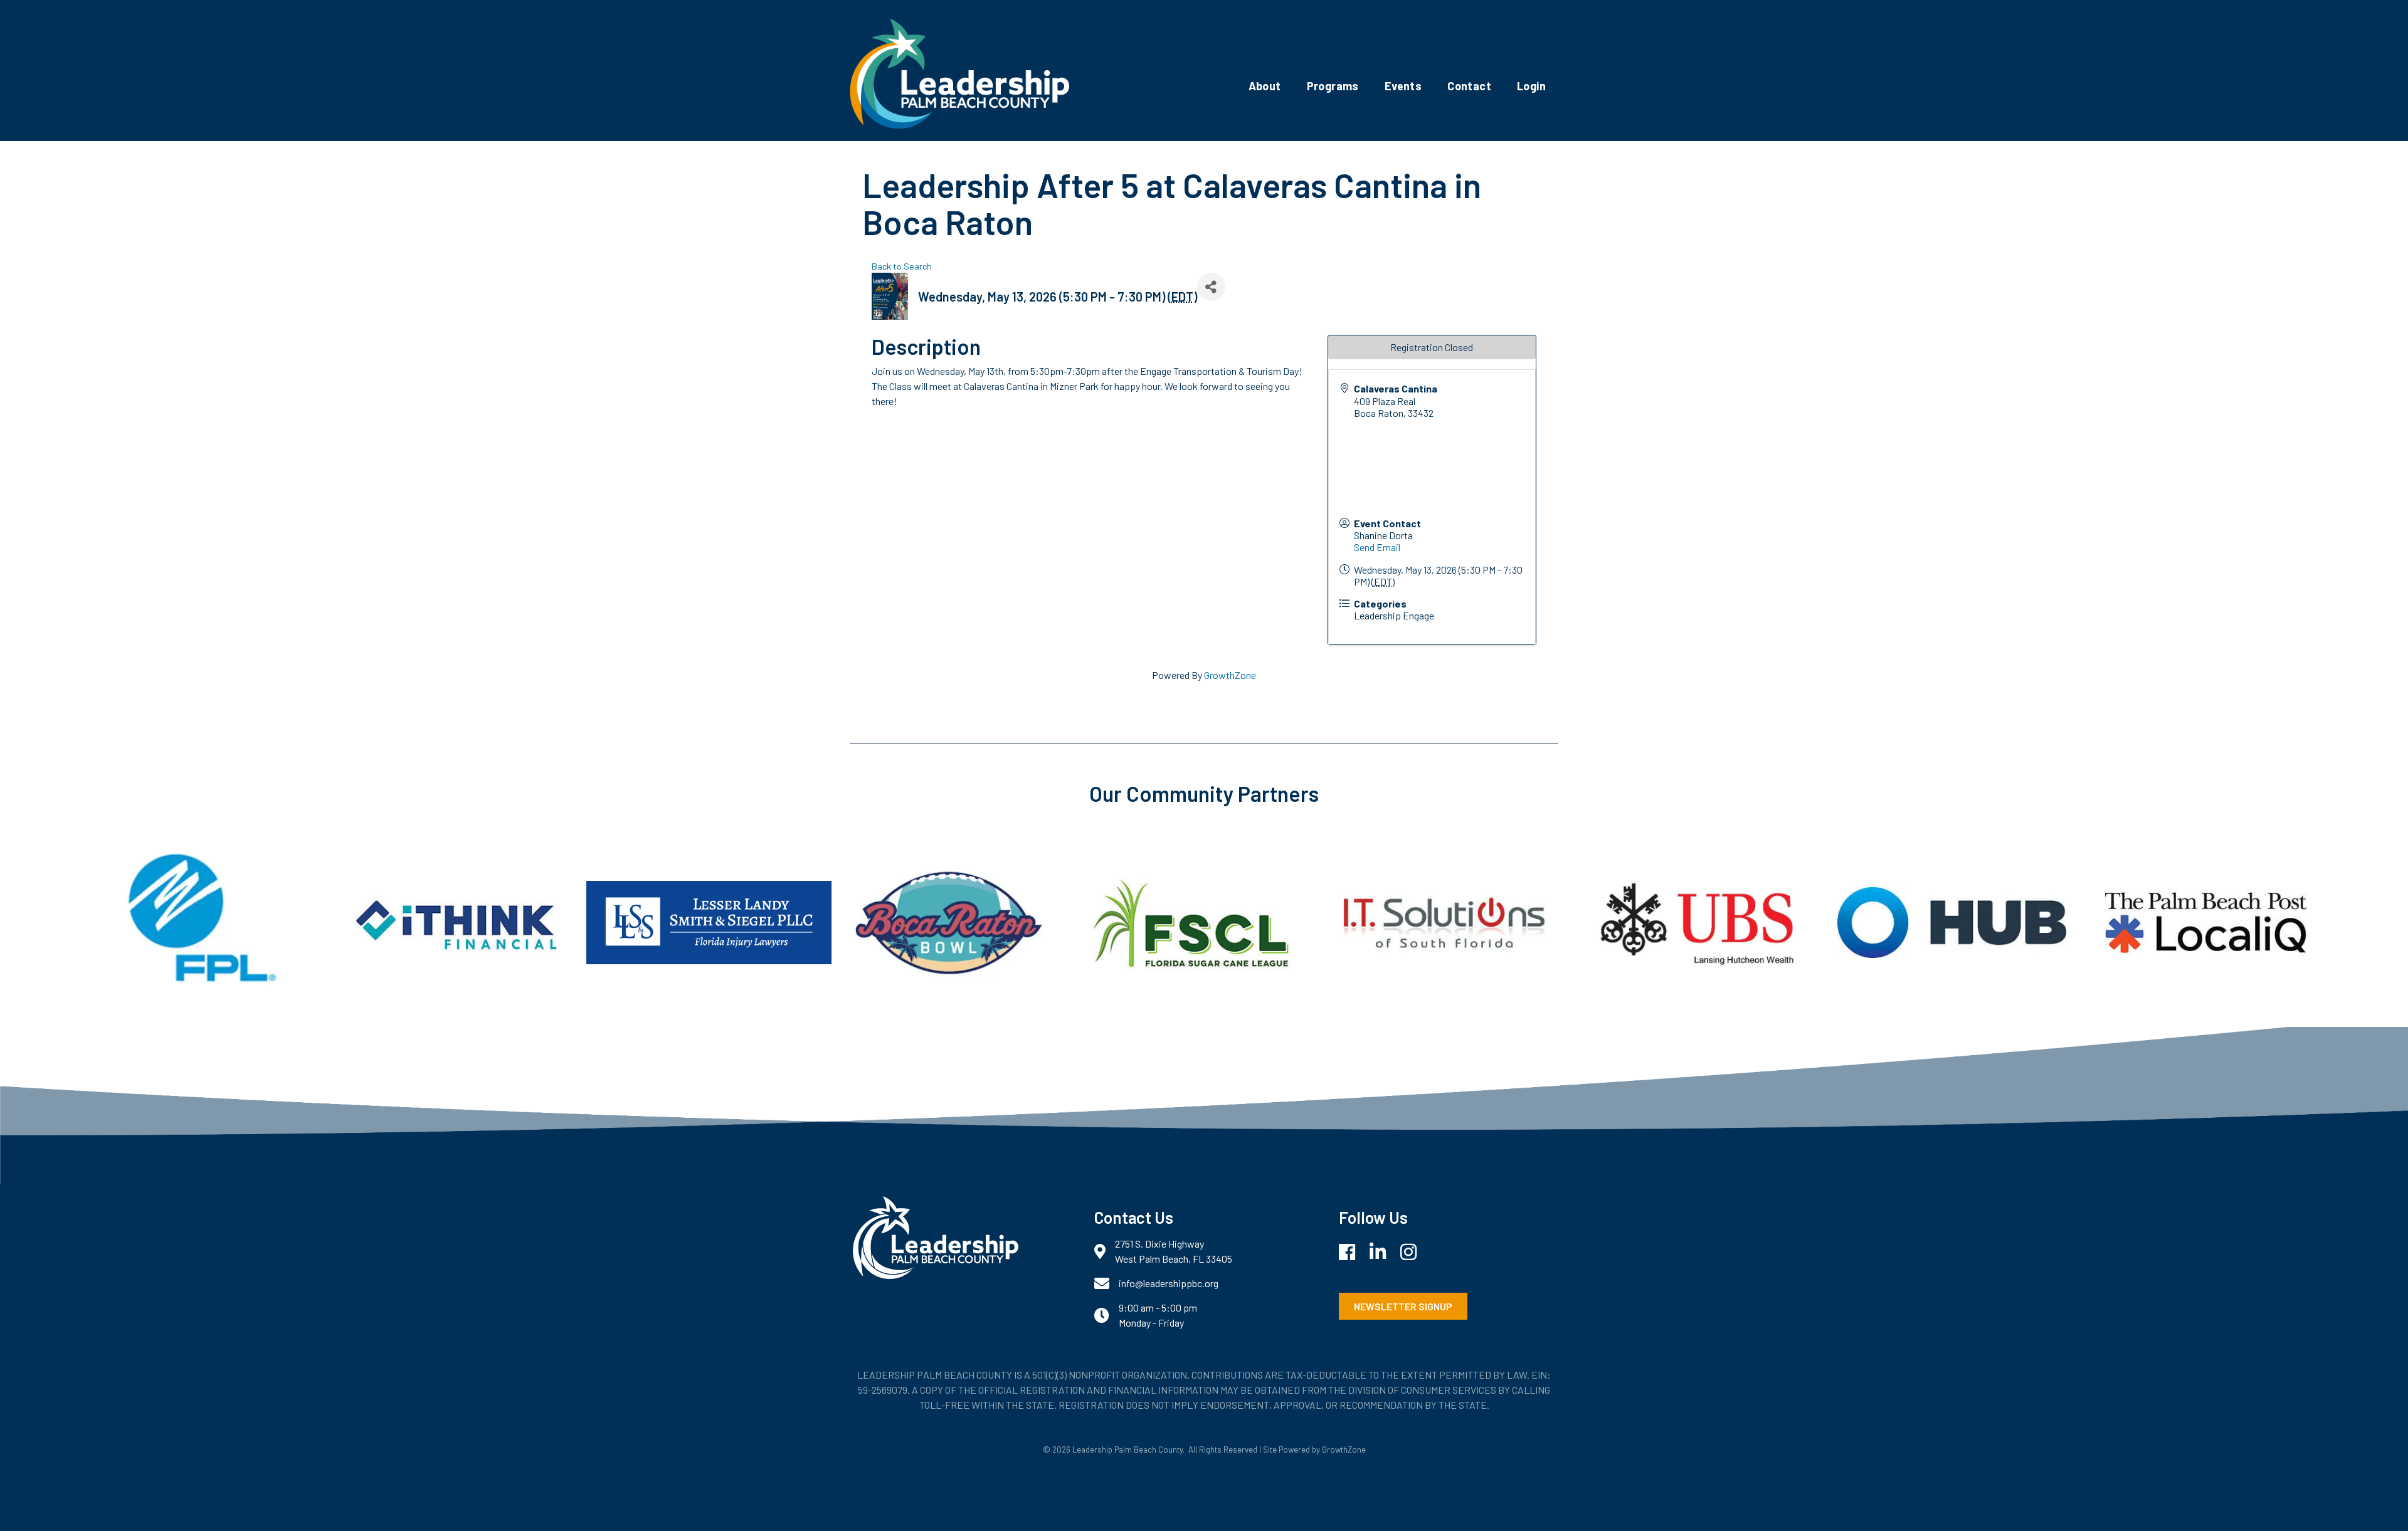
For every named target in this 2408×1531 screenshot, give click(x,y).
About (1265, 86)
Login (1531, 86)
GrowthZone (1230, 675)
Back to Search (902, 266)
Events (1403, 86)
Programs (1333, 86)
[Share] (1211, 287)
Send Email (1377, 547)
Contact (1469, 86)
